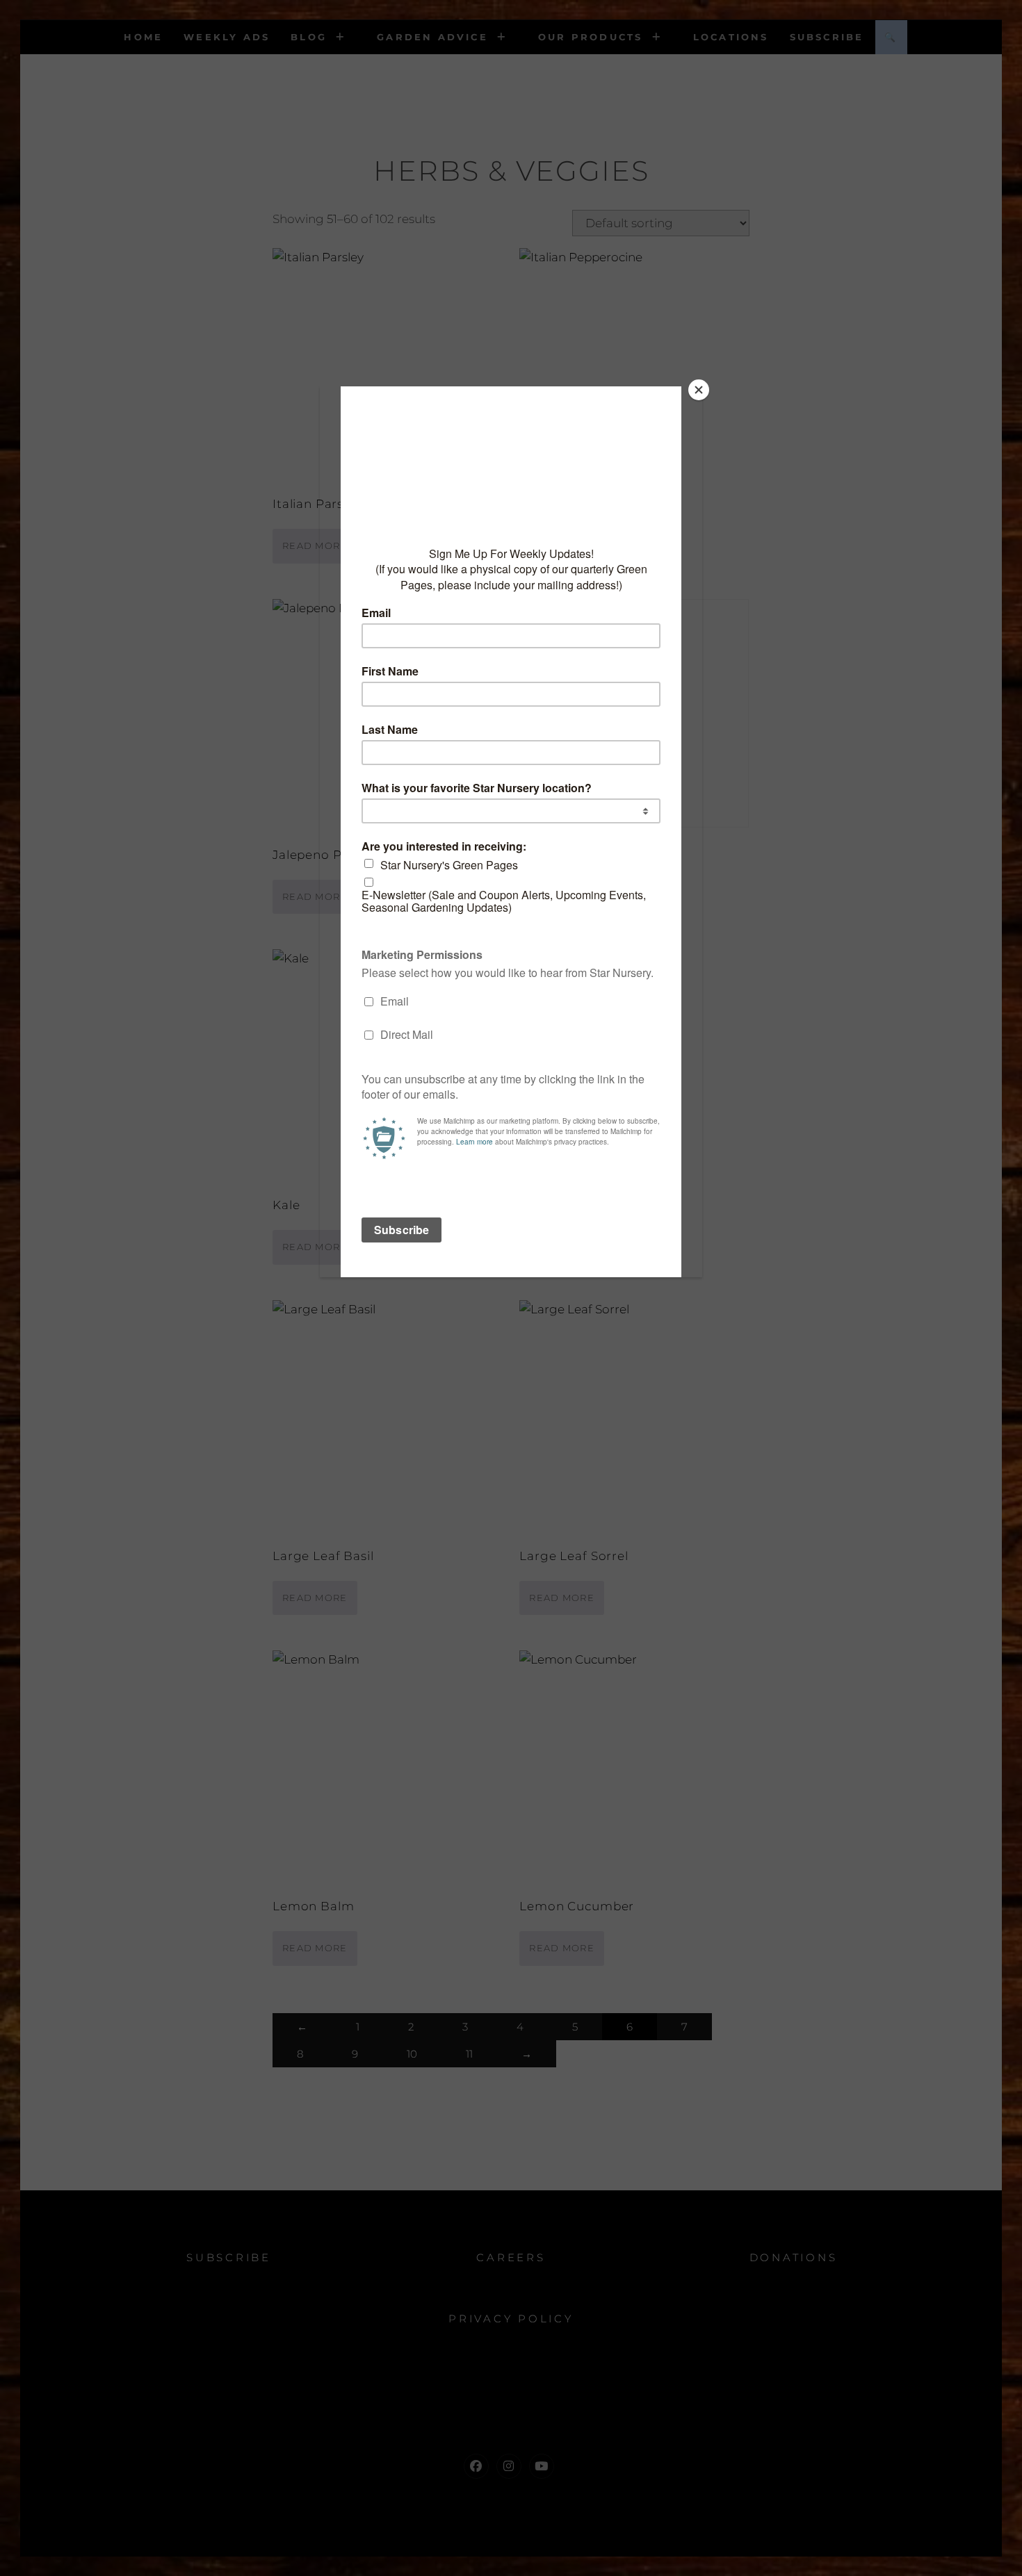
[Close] (699, 390)
